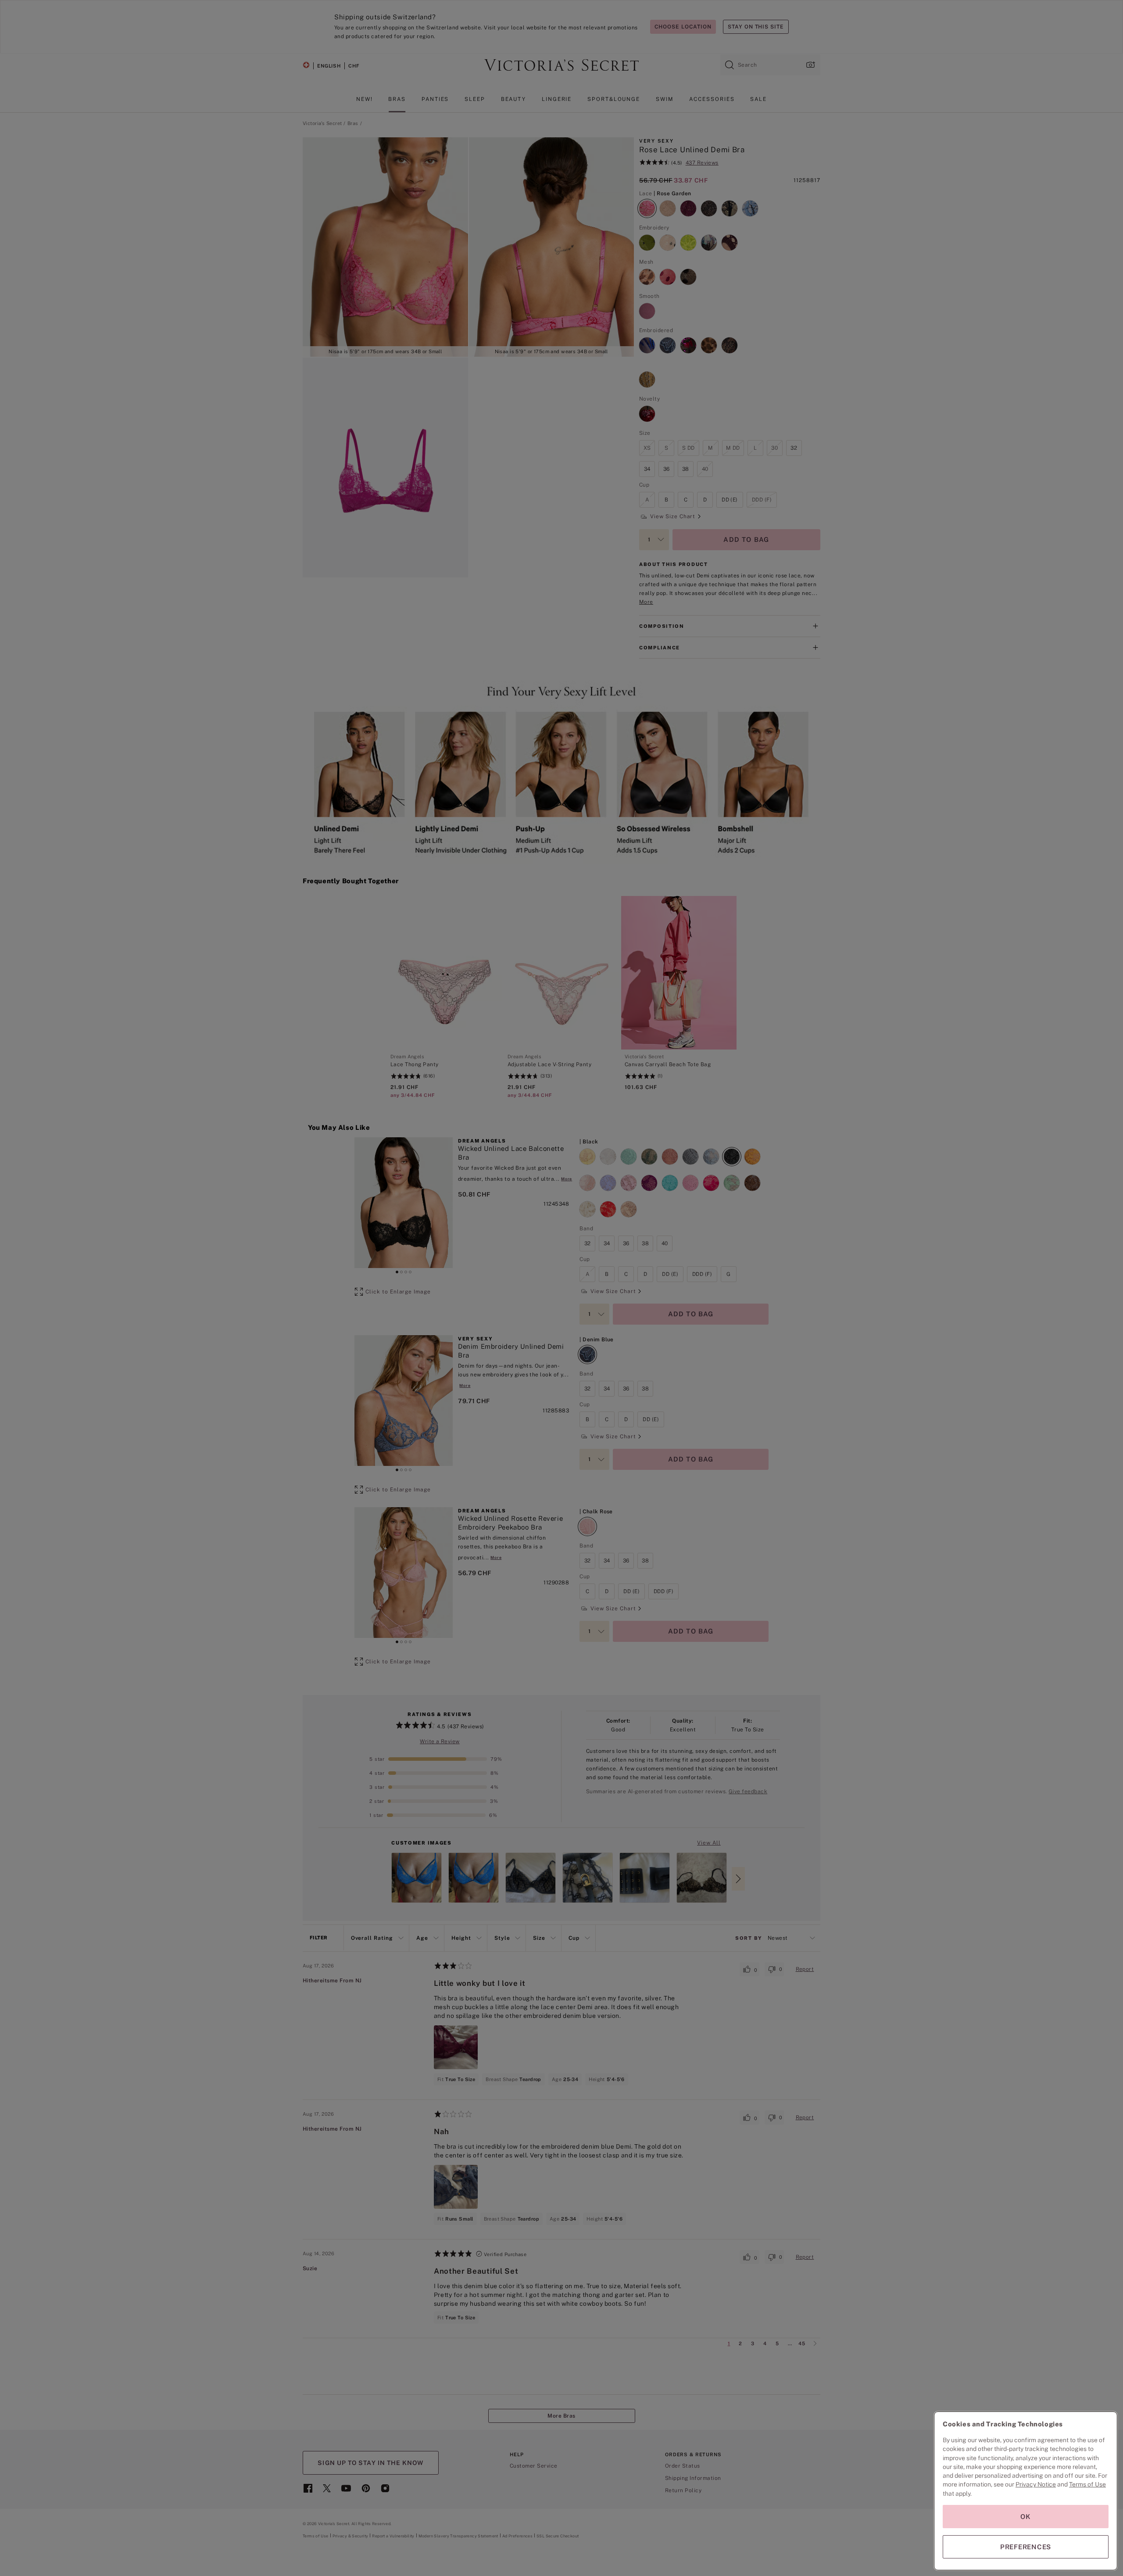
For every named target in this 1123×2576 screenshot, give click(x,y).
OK (1026, 2517)
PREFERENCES (1026, 2547)
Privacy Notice (1036, 2484)
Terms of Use (1087, 2484)
